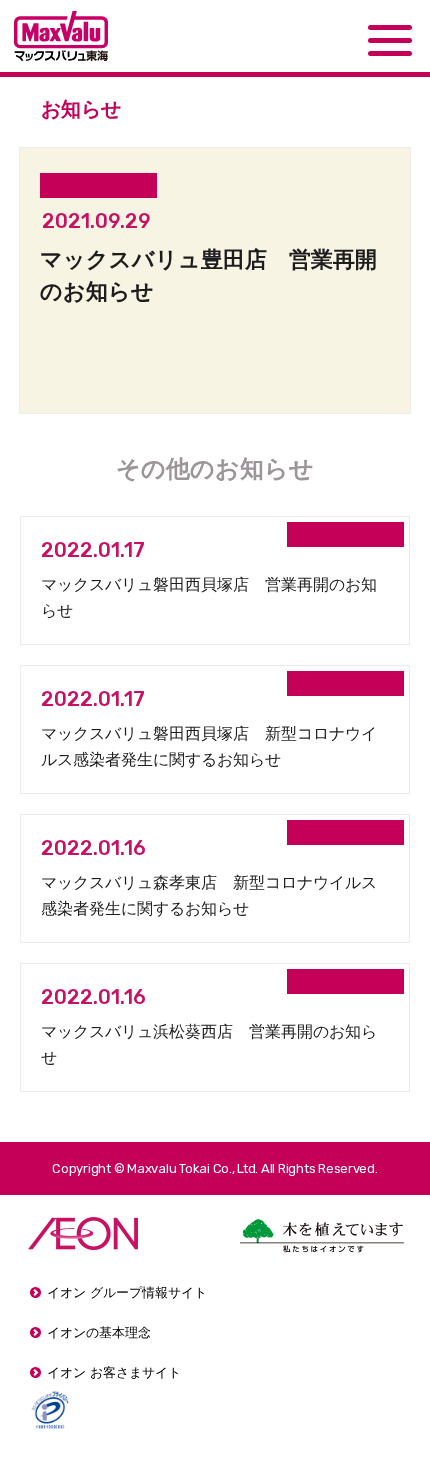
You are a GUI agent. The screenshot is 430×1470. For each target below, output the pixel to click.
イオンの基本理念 (99, 1332)
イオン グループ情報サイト (127, 1292)
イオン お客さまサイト (114, 1372)
